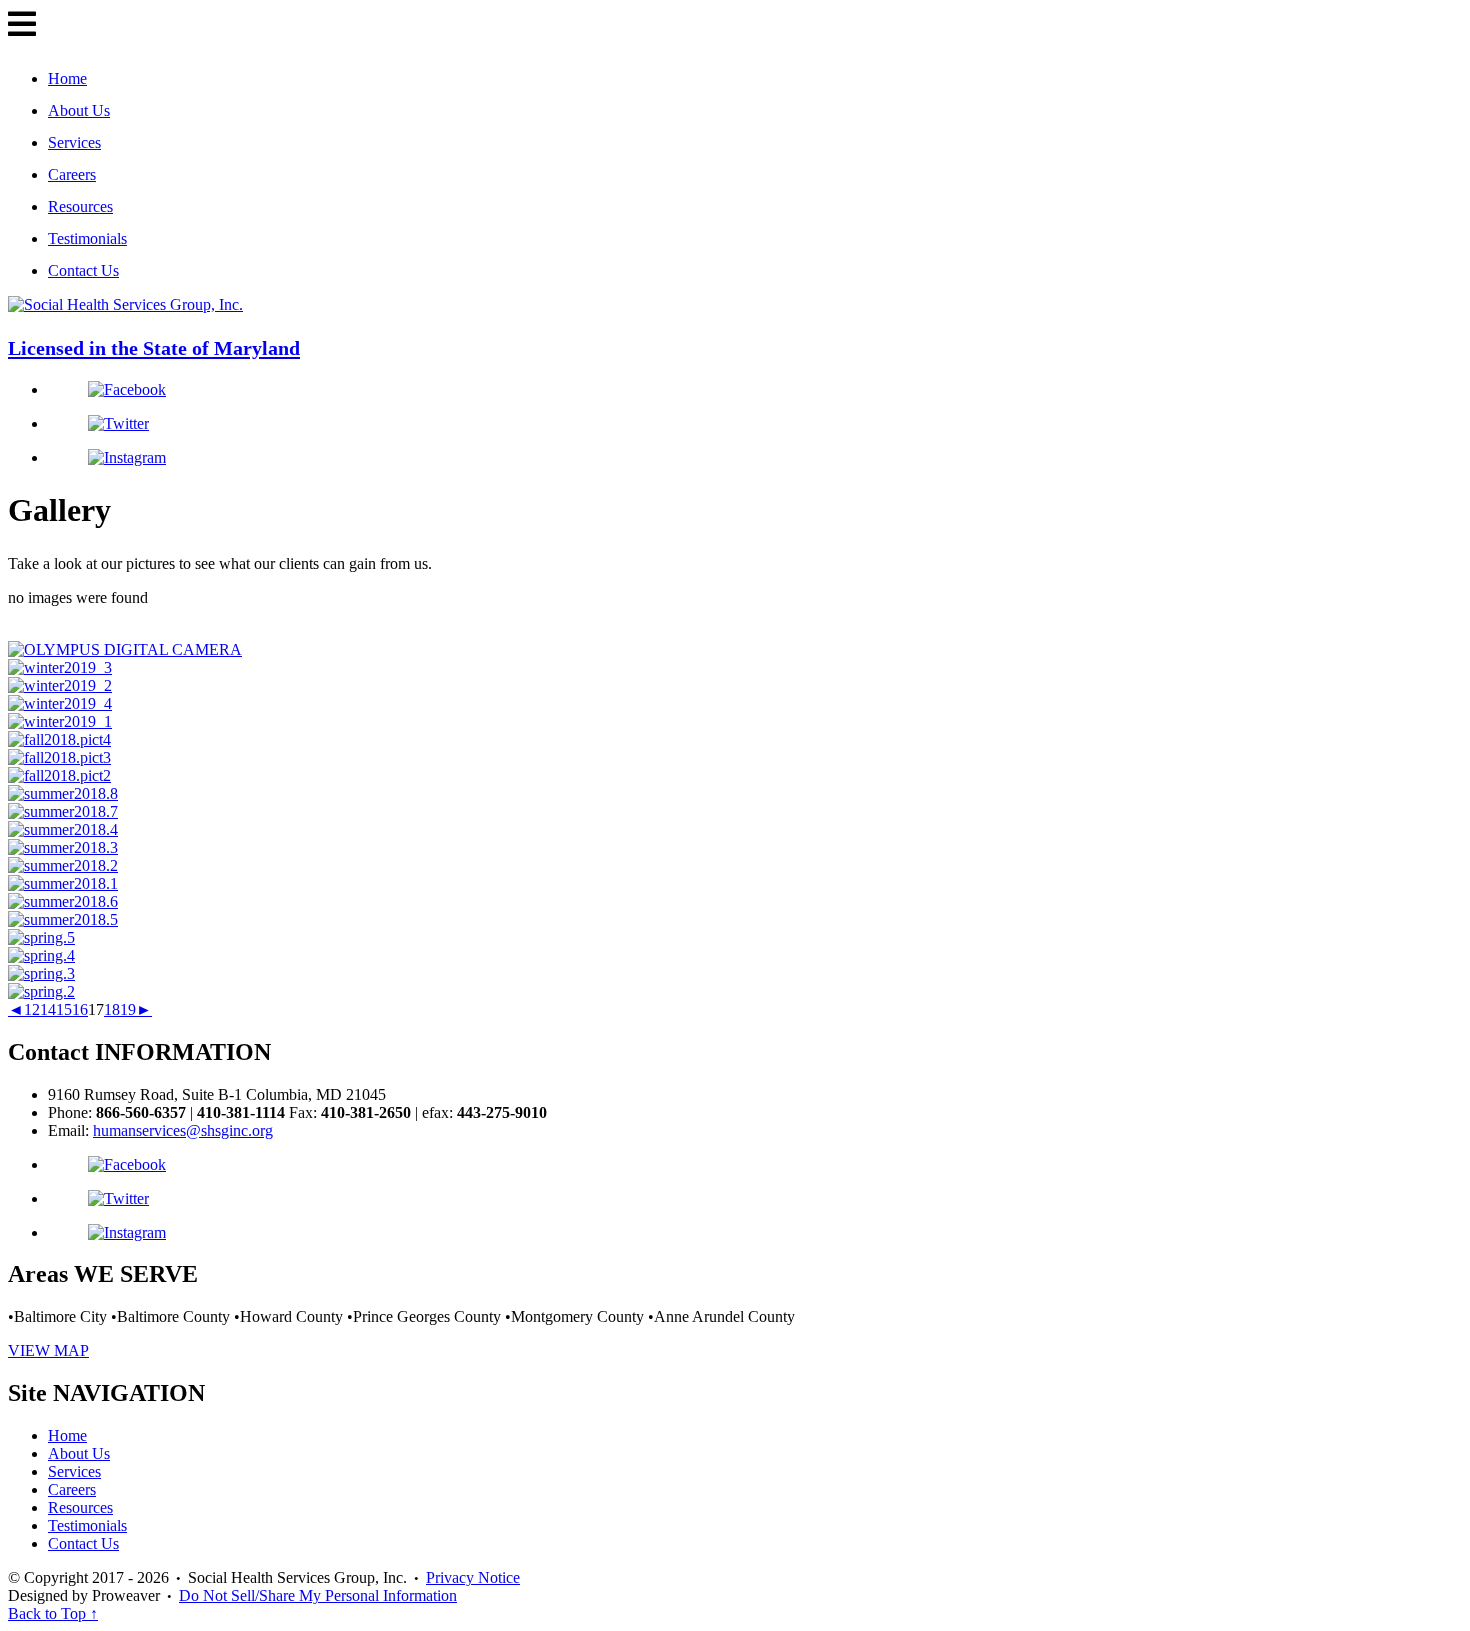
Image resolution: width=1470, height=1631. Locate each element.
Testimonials (87, 238)
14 (48, 1009)
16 (80, 1009)
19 (128, 1009)
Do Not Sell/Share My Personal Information (318, 1595)
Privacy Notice (473, 1577)
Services (74, 142)
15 (64, 1009)
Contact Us (83, 270)
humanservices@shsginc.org (183, 1130)
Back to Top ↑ (53, 1613)
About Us (79, 110)
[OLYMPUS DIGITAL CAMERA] (125, 649)
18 (112, 1009)
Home (67, 78)
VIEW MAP (48, 1350)
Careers (72, 174)
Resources (80, 206)
